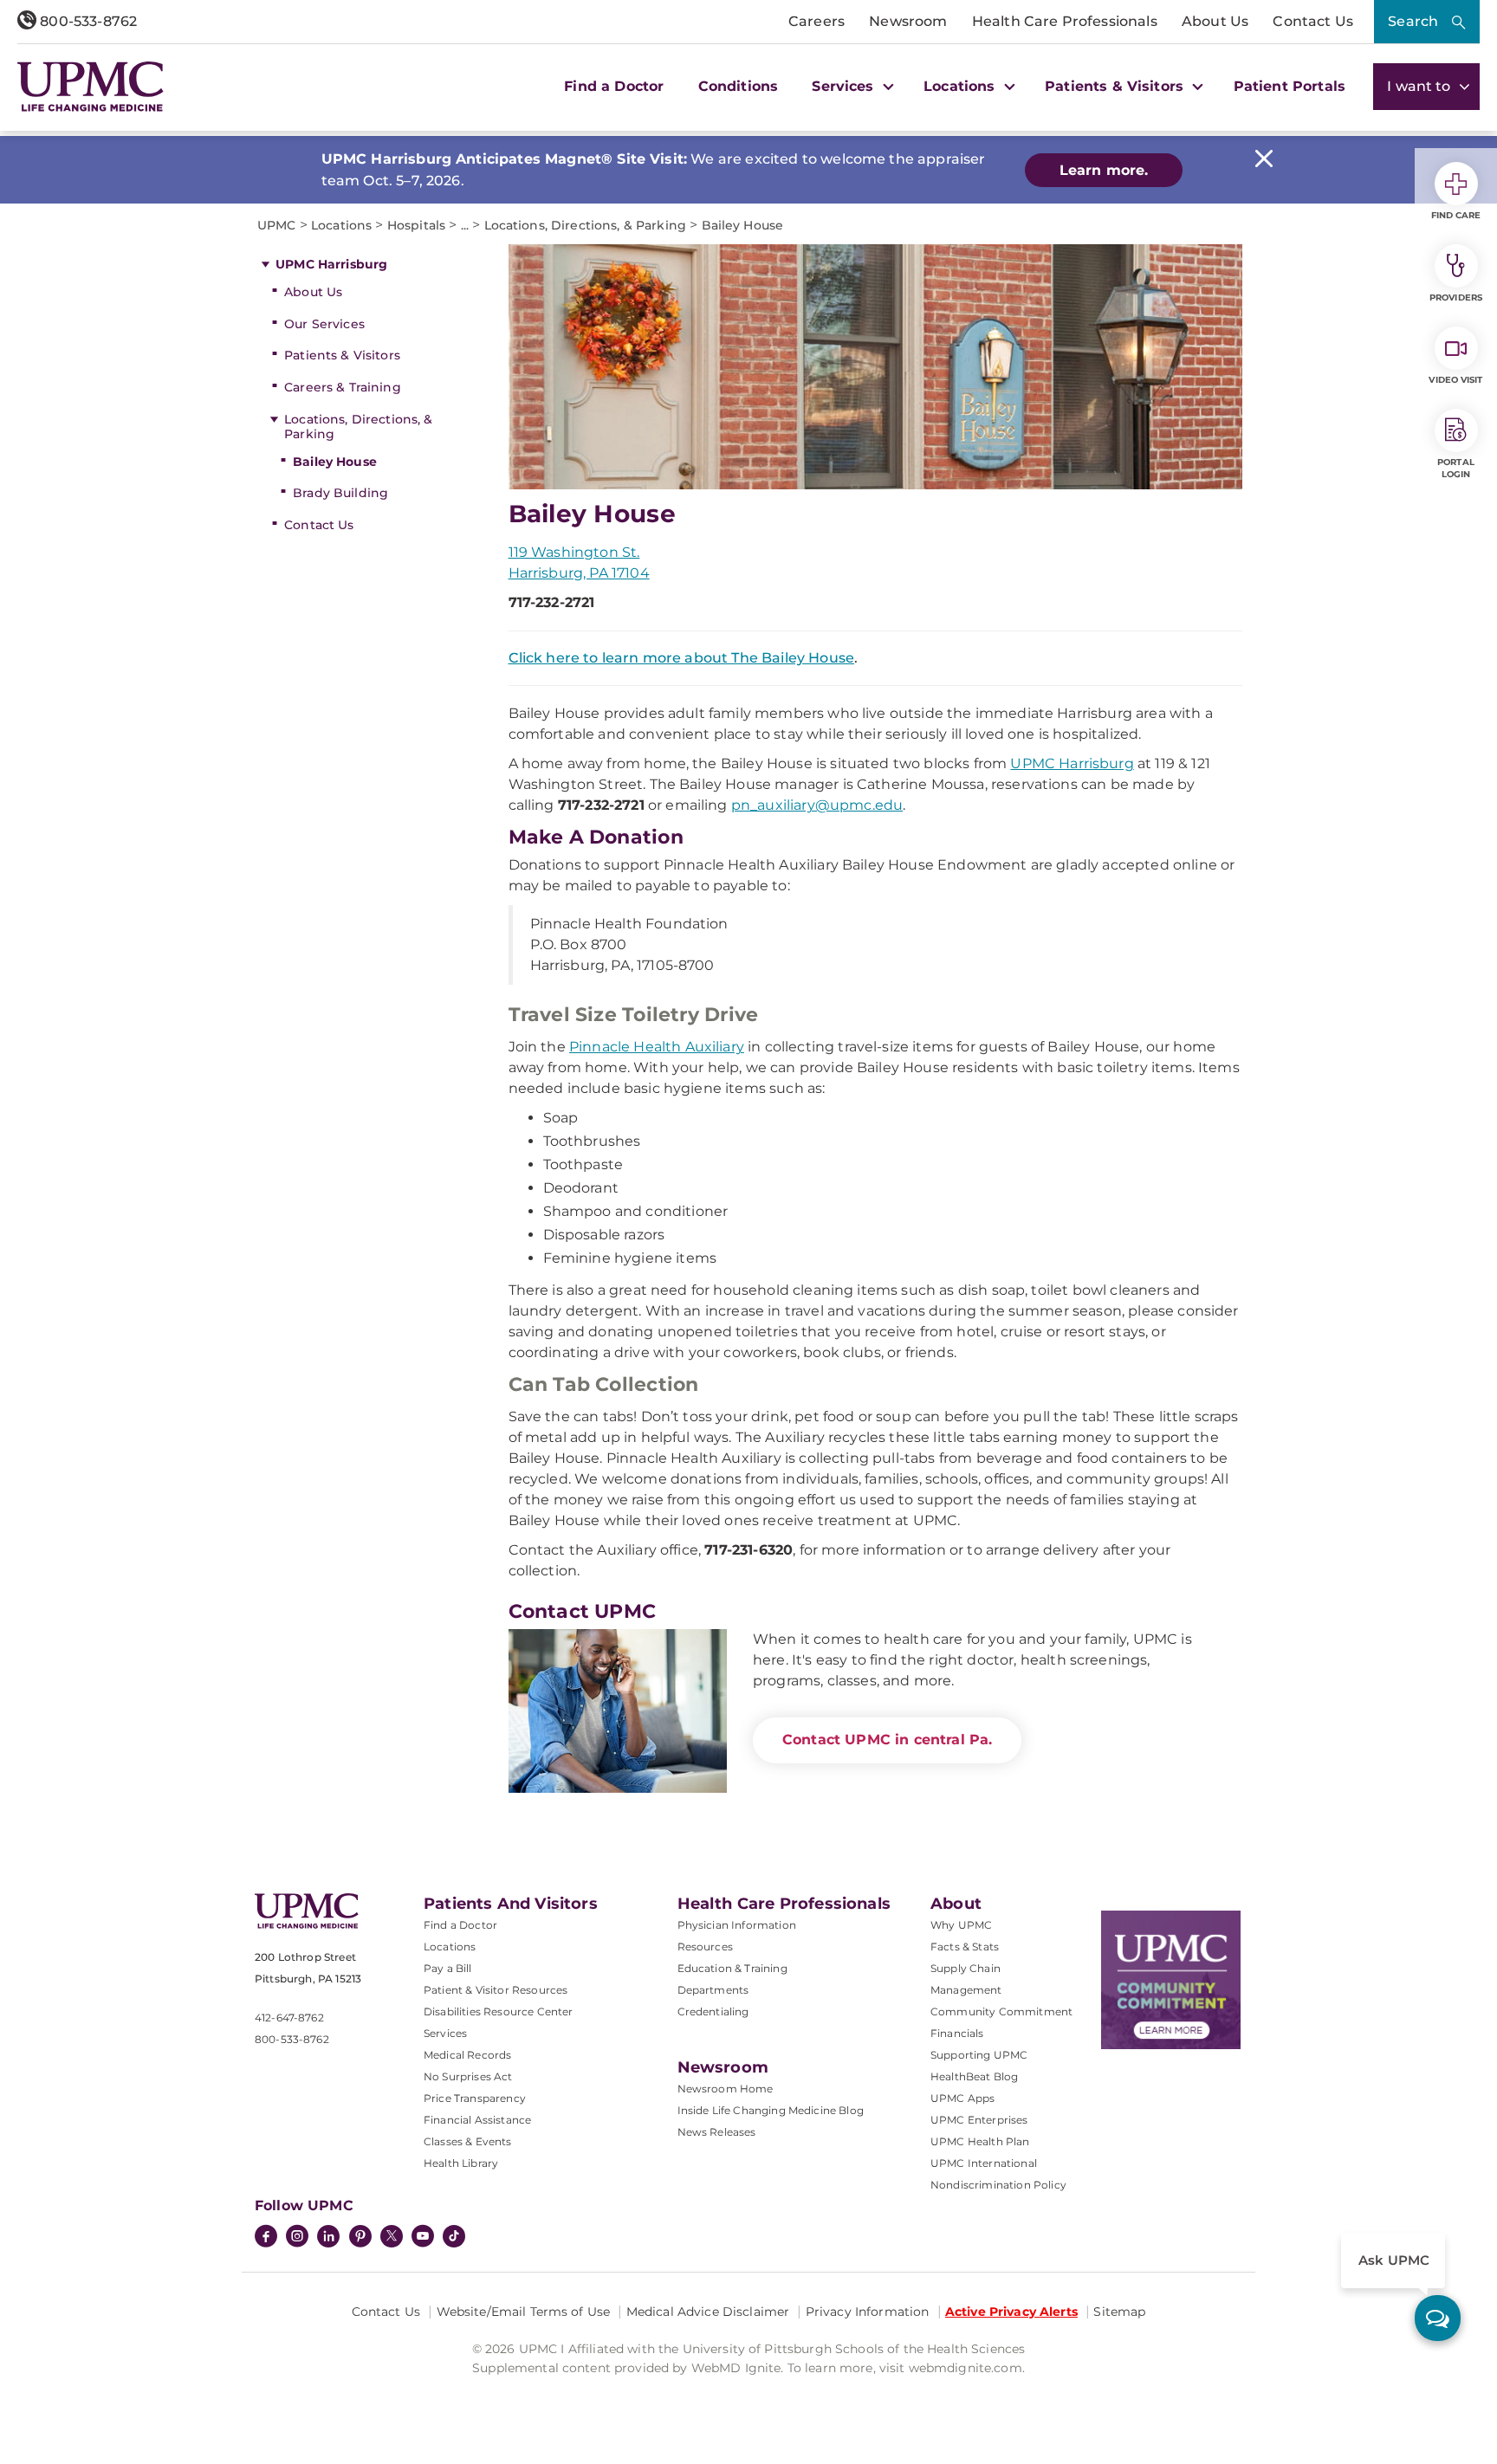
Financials (957, 2033)
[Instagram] (297, 2238)
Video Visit (1455, 380)
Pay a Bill (448, 1968)
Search (1413, 21)
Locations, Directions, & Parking (358, 427)
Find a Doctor (614, 86)
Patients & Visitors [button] (1116, 86)
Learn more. (1104, 170)
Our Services (324, 324)
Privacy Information (868, 2312)
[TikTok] (454, 2236)
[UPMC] (91, 87)
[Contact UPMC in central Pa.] (618, 1711)
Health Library (461, 2163)
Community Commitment (1001, 2011)
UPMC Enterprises (979, 2120)
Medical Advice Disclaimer (708, 2312)
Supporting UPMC (979, 2055)
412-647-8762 (289, 2018)
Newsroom (908, 21)
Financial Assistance (477, 2120)
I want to (1421, 86)
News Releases (717, 2132)
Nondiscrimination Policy (998, 2185)
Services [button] (845, 86)
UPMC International (984, 2163)
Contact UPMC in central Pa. (887, 1740)
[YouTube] (423, 2238)
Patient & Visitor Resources (496, 1990)
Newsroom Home (726, 2089)
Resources (705, 1947)
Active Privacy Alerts (1011, 2312)
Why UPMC (961, 1925)
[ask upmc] (1438, 2318)
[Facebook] (266, 2238)
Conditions (739, 86)
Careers (817, 21)
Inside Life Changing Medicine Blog (771, 2110)
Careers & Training (343, 387)
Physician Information (737, 1925)
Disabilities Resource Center (498, 2011)
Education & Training (732, 1968)
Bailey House (335, 462)
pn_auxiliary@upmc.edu (817, 805)
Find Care (1456, 215)
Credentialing (713, 2011)
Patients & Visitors (342, 355)
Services (445, 2033)
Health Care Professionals (1065, 21)
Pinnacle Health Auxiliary (657, 1047)
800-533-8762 (87, 21)
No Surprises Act (468, 2076)
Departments (713, 1990)
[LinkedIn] (328, 2238)
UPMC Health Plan (980, 2141)
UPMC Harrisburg (331, 264)
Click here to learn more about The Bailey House (682, 658)
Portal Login (1456, 468)
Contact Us (1313, 21)
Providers (1456, 297)
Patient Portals (1290, 86)
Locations (450, 1947)
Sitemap (1119, 2312)
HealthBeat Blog (974, 2076)
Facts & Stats (965, 1947)
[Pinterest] (360, 2238)
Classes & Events (468, 2141)
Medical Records (467, 2055)
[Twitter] (392, 2236)
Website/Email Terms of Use (524, 2312)
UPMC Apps (962, 2098)
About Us (1215, 21)
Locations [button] (962, 86)
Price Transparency (475, 2098)
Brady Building (340, 493)
